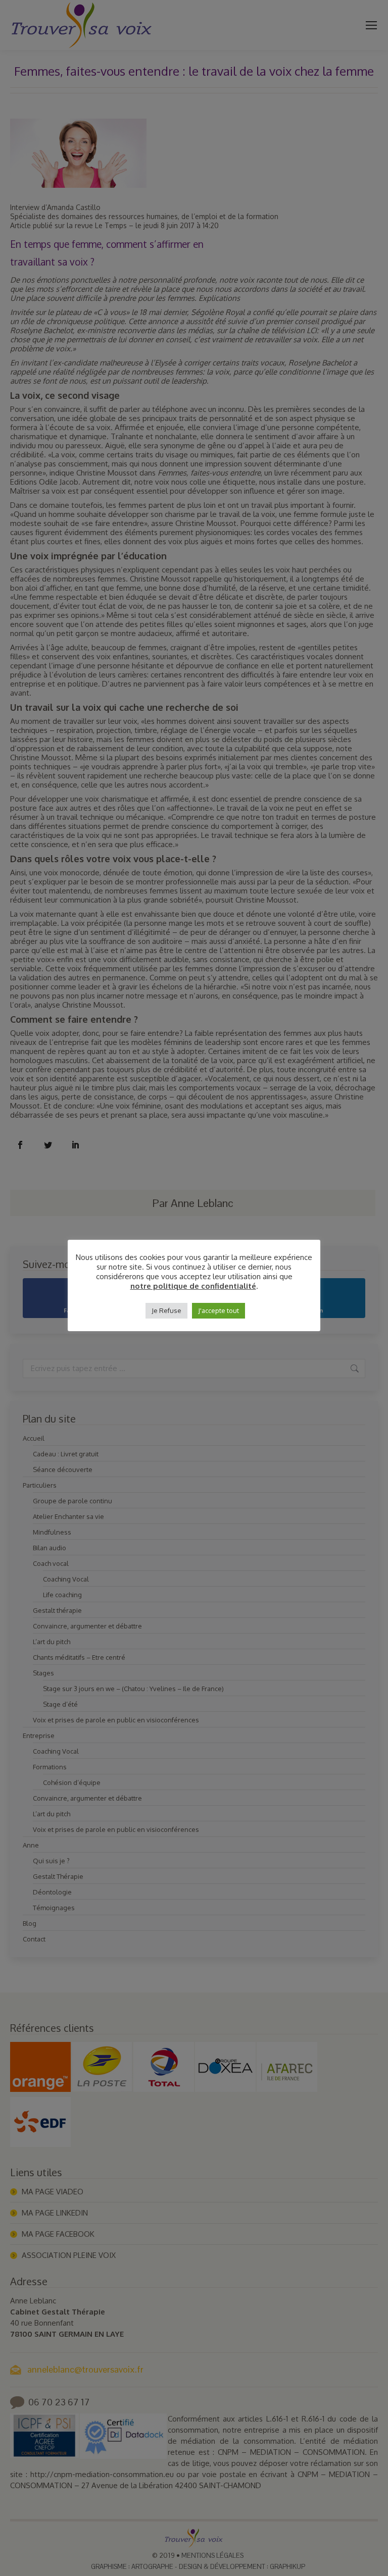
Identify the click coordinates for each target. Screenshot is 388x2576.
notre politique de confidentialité (193, 1286)
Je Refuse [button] (166, 1310)
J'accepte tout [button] (219, 1310)
